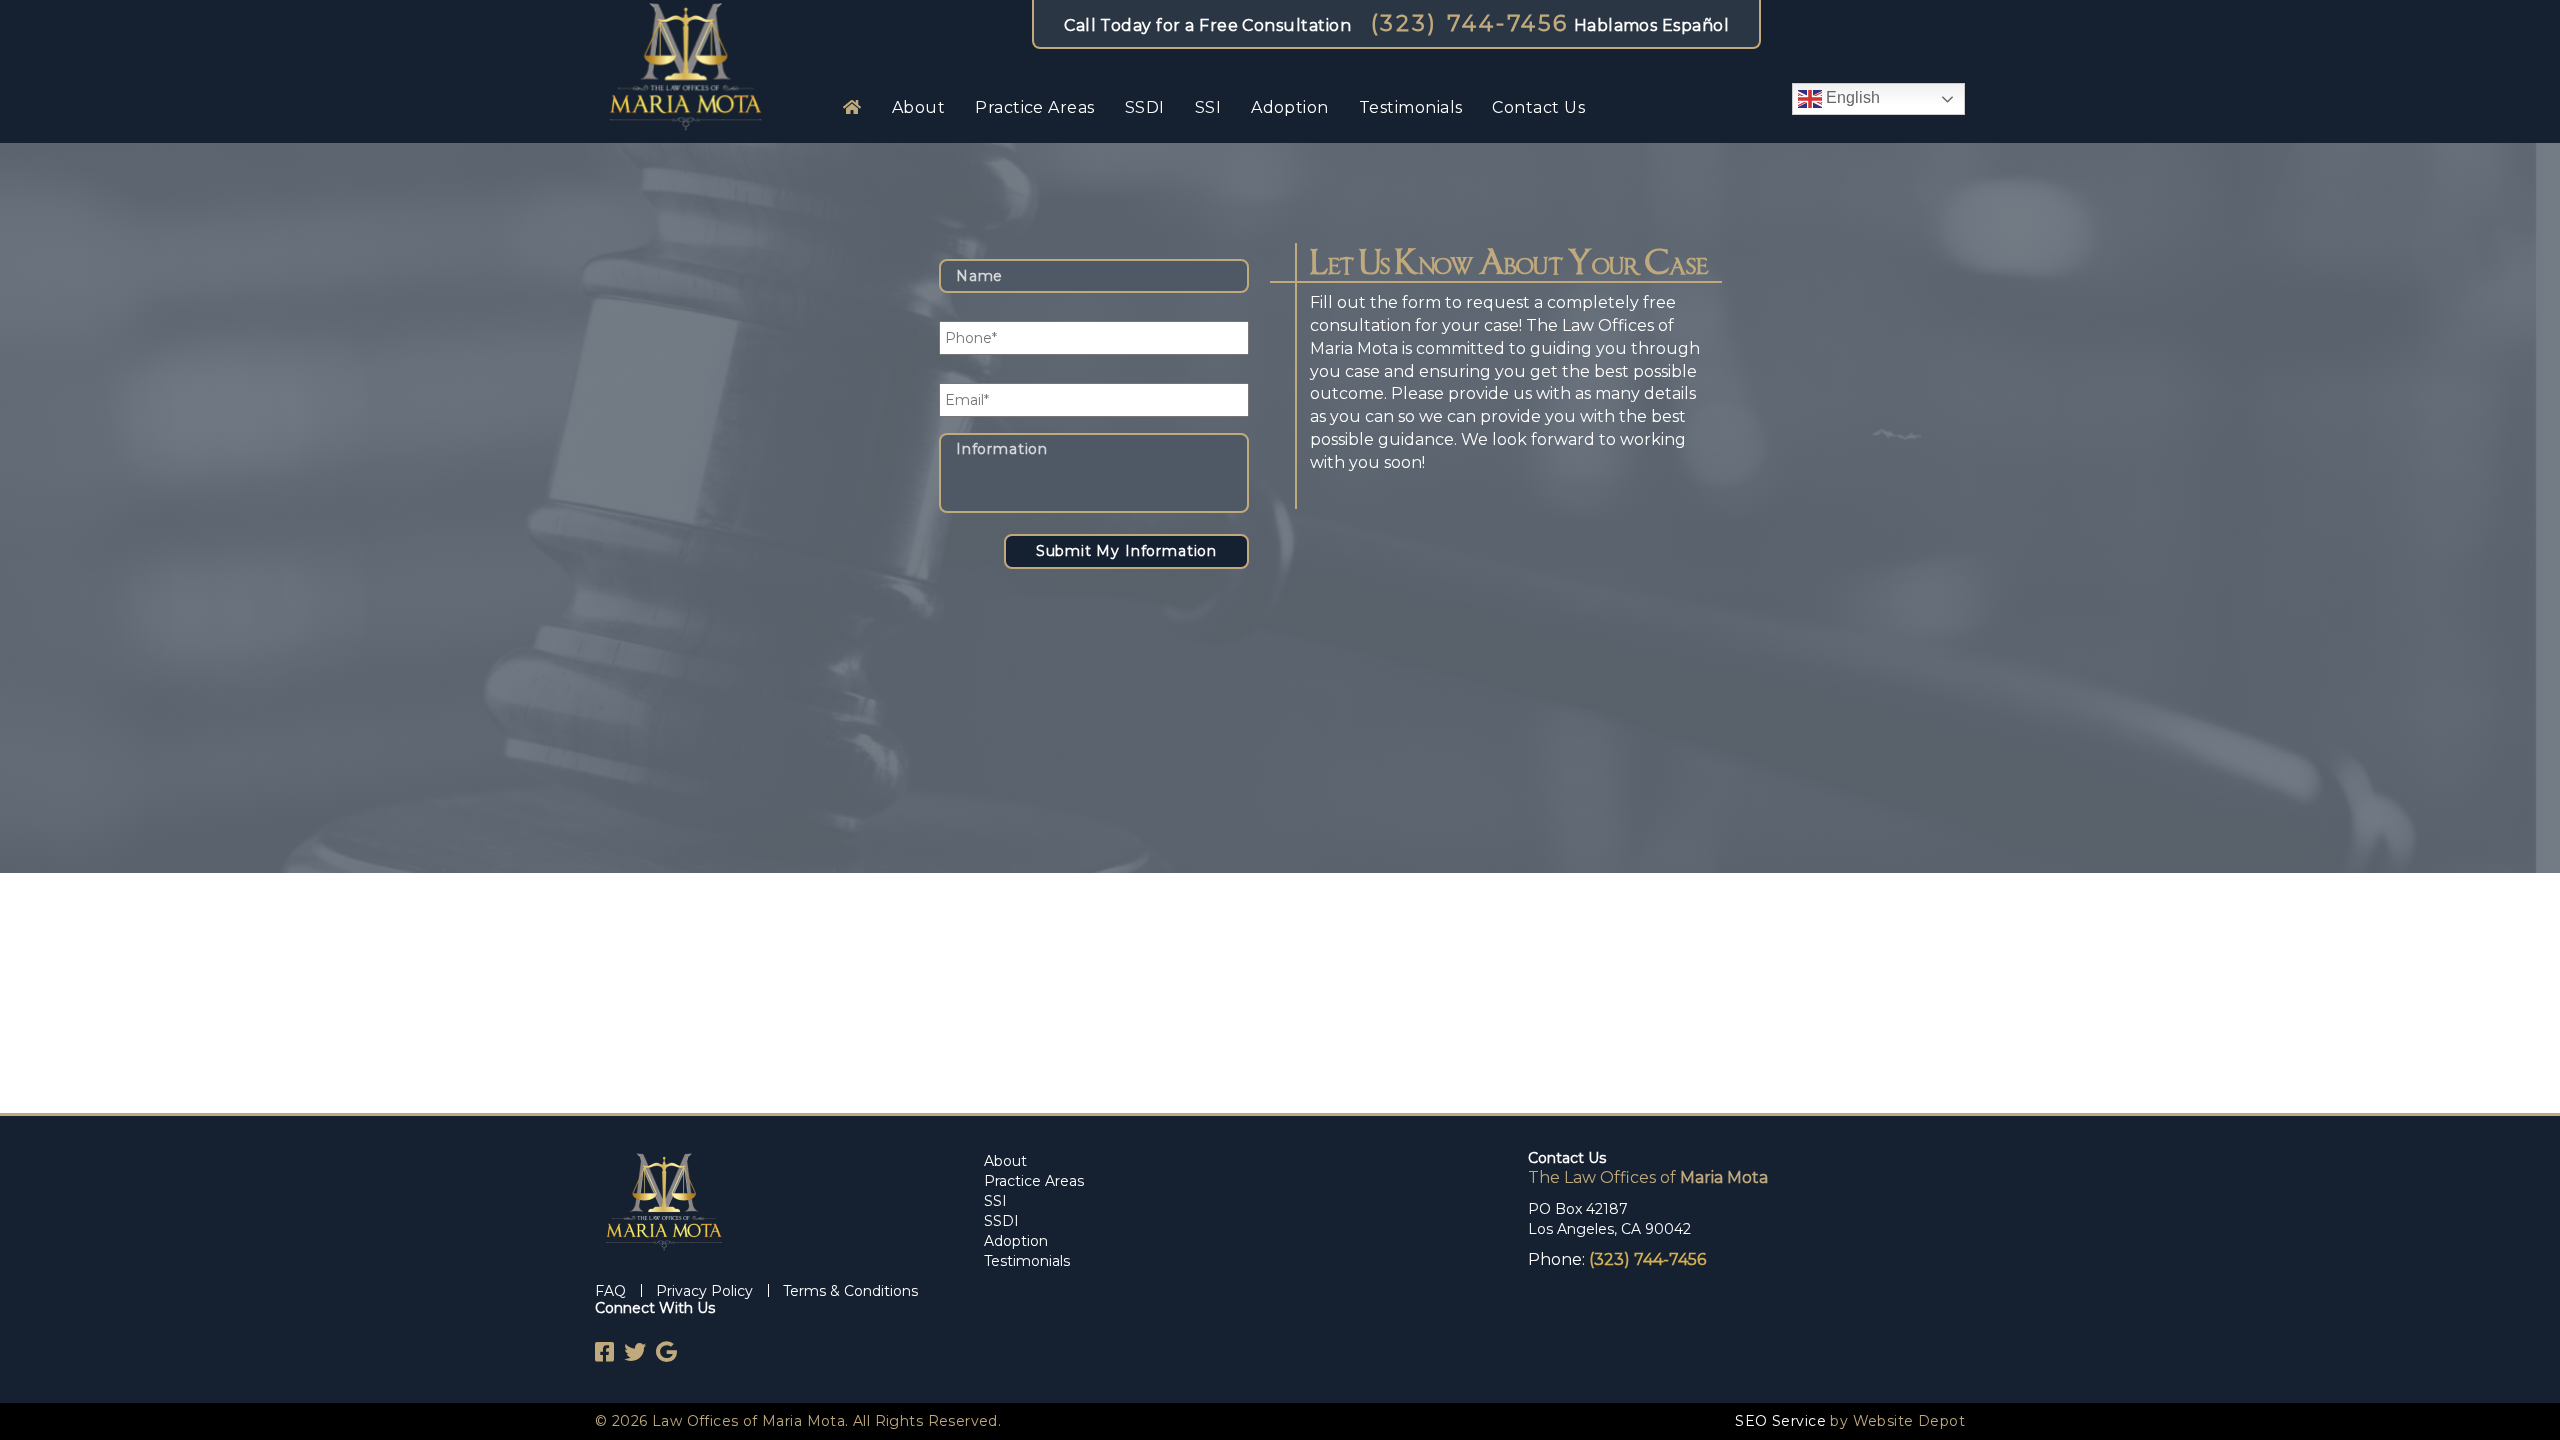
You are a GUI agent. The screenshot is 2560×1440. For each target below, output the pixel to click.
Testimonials (1411, 107)
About (918, 107)
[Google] (661, 1352)
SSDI (1145, 107)
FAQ (610, 1291)
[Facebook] (604, 1352)
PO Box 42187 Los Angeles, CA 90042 (1609, 1219)
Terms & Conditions (850, 1291)
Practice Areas (1035, 107)
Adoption (1290, 107)
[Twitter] (630, 1352)
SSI (1208, 107)
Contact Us (1538, 107)
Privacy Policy (704, 1291)
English (1851, 97)
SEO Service (1780, 1421)
